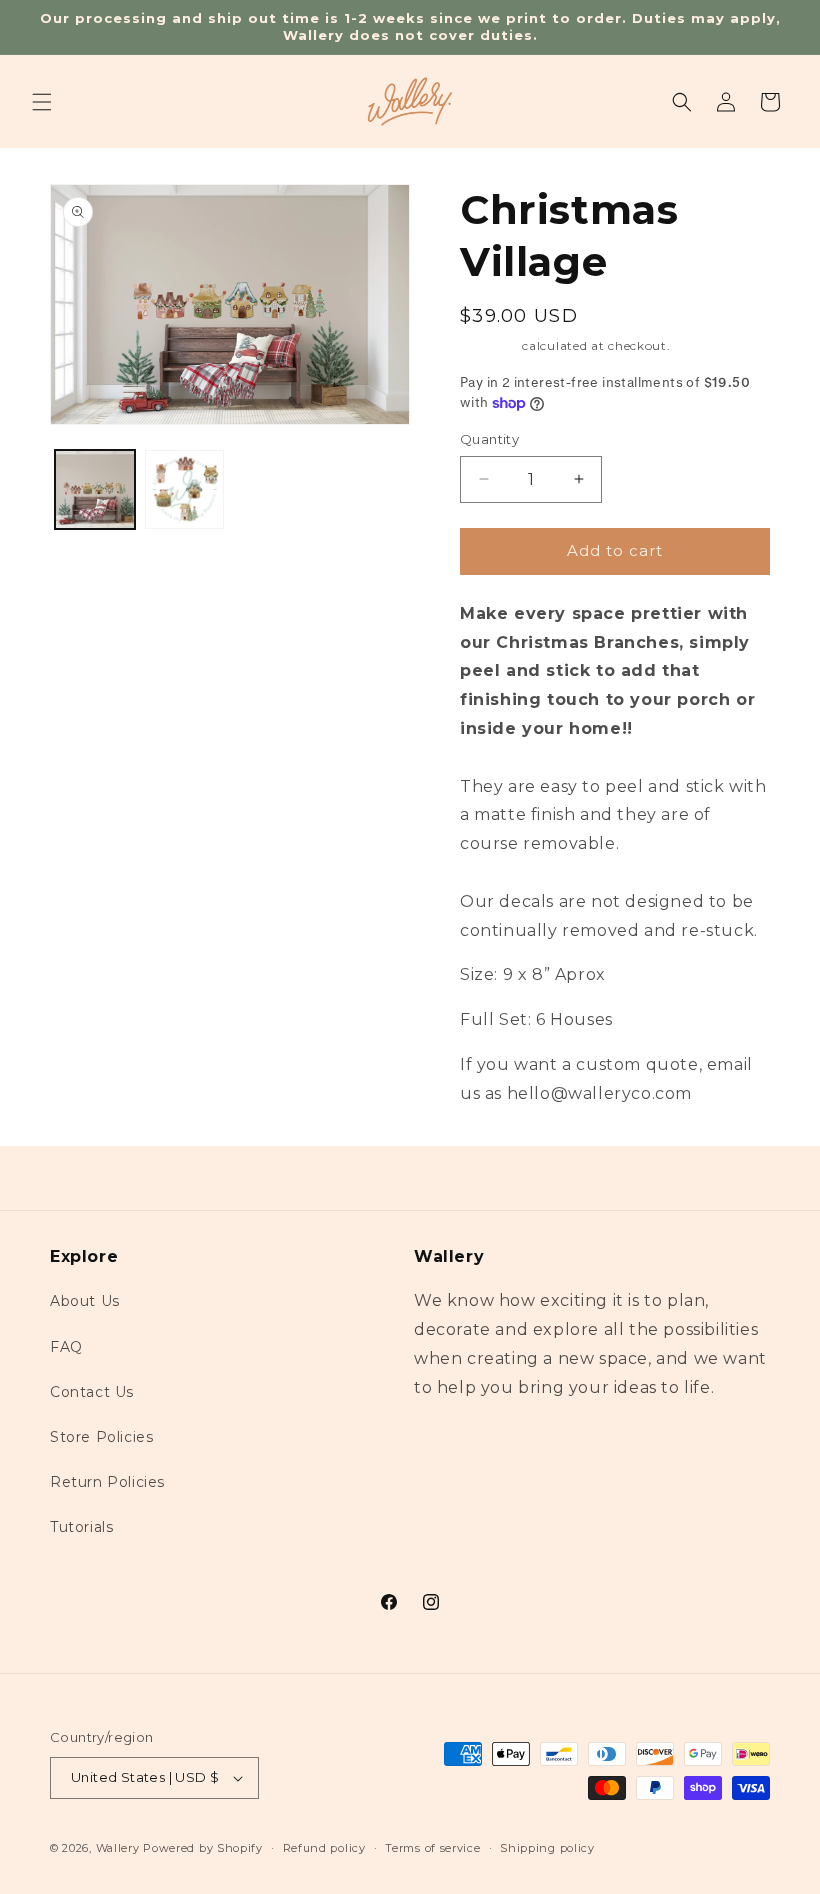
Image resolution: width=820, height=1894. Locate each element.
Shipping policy (547, 1848)
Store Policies (101, 1437)
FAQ (66, 1347)
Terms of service (432, 1848)
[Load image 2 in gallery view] (185, 490)
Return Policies (107, 1482)
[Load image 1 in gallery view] (95, 490)
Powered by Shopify (203, 1848)
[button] (42, 102)
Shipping (489, 345)
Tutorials (81, 1527)
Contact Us (92, 1392)
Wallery (118, 1848)
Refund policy (324, 1848)
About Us (85, 1301)
